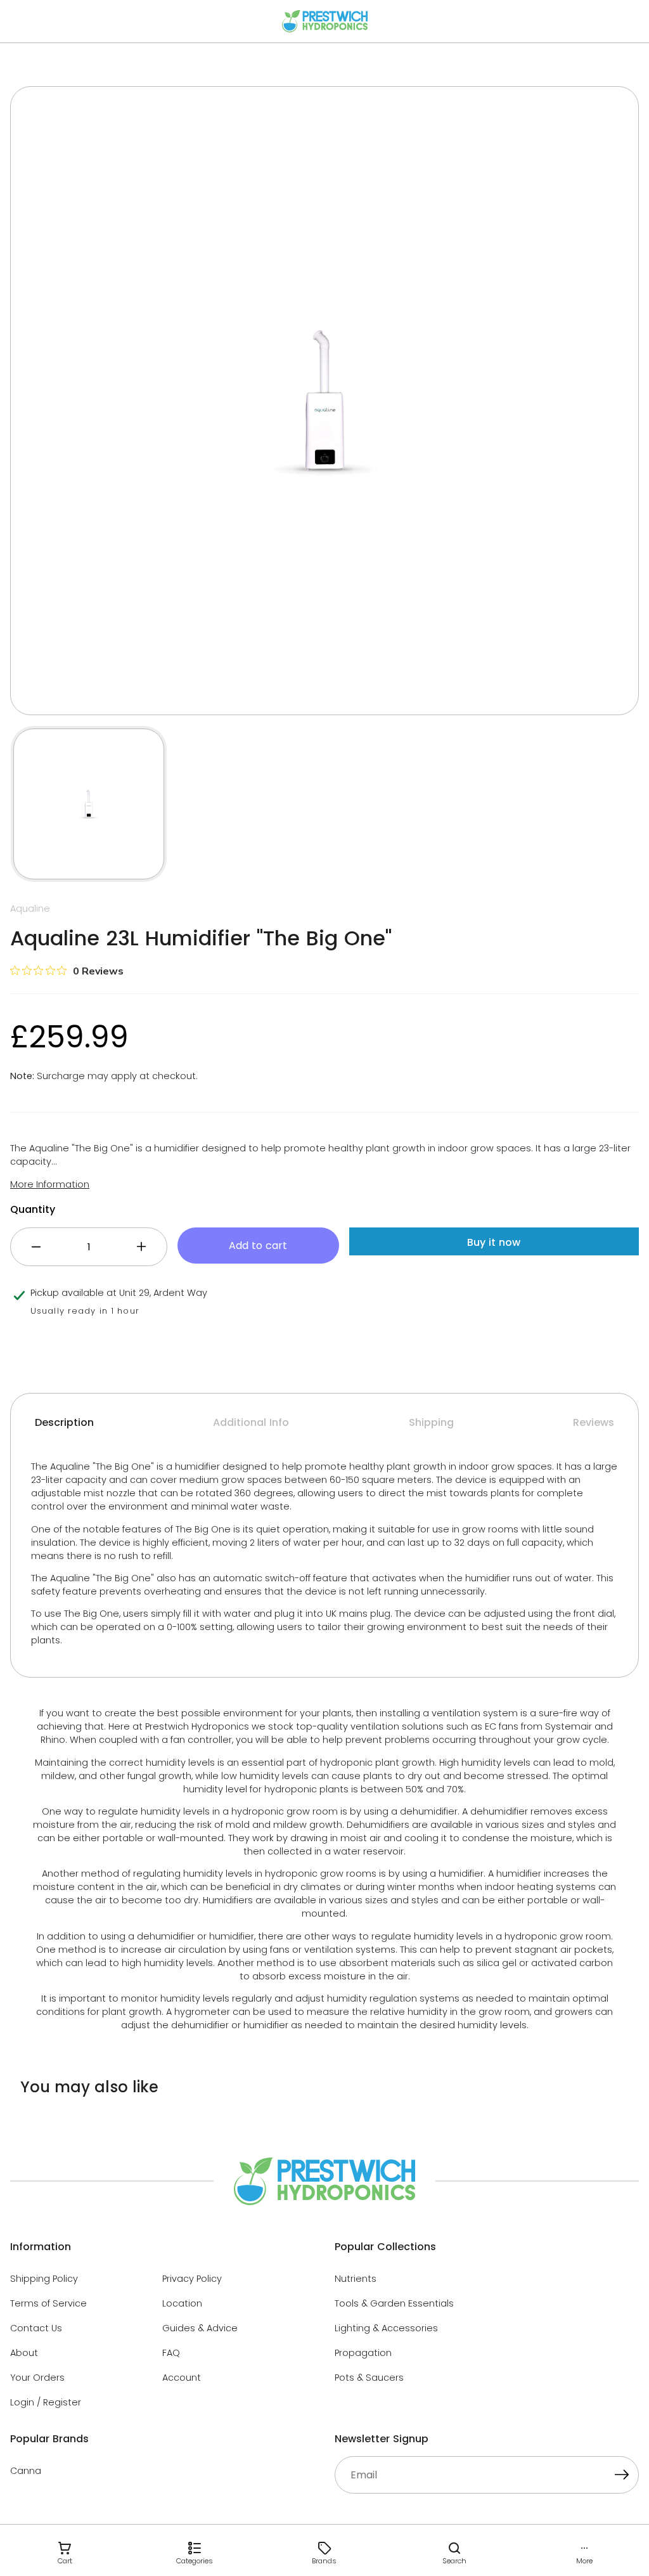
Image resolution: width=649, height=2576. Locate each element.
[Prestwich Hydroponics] (325, 21)
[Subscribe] (622, 2476)
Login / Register (46, 2402)
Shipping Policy (44, 2279)
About (24, 2353)
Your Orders (37, 2378)
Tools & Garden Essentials (394, 2303)
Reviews (594, 1422)
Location (182, 2303)
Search (454, 2561)
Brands (324, 2561)
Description (64, 1422)
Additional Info (251, 1422)
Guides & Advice (200, 2328)
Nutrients (356, 2279)
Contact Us (36, 2328)
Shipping (431, 1422)
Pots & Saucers (369, 2378)
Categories (195, 2561)
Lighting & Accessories (386, 2328)
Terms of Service (48, 2303)
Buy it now (494, 1242)
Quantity (33, 1209)
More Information (50, 1184)
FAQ (171, 2353)
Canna (26, 2471)
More (584, 2561)
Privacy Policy (192, 2279)
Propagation (363, 2353)
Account (182, 2378)
